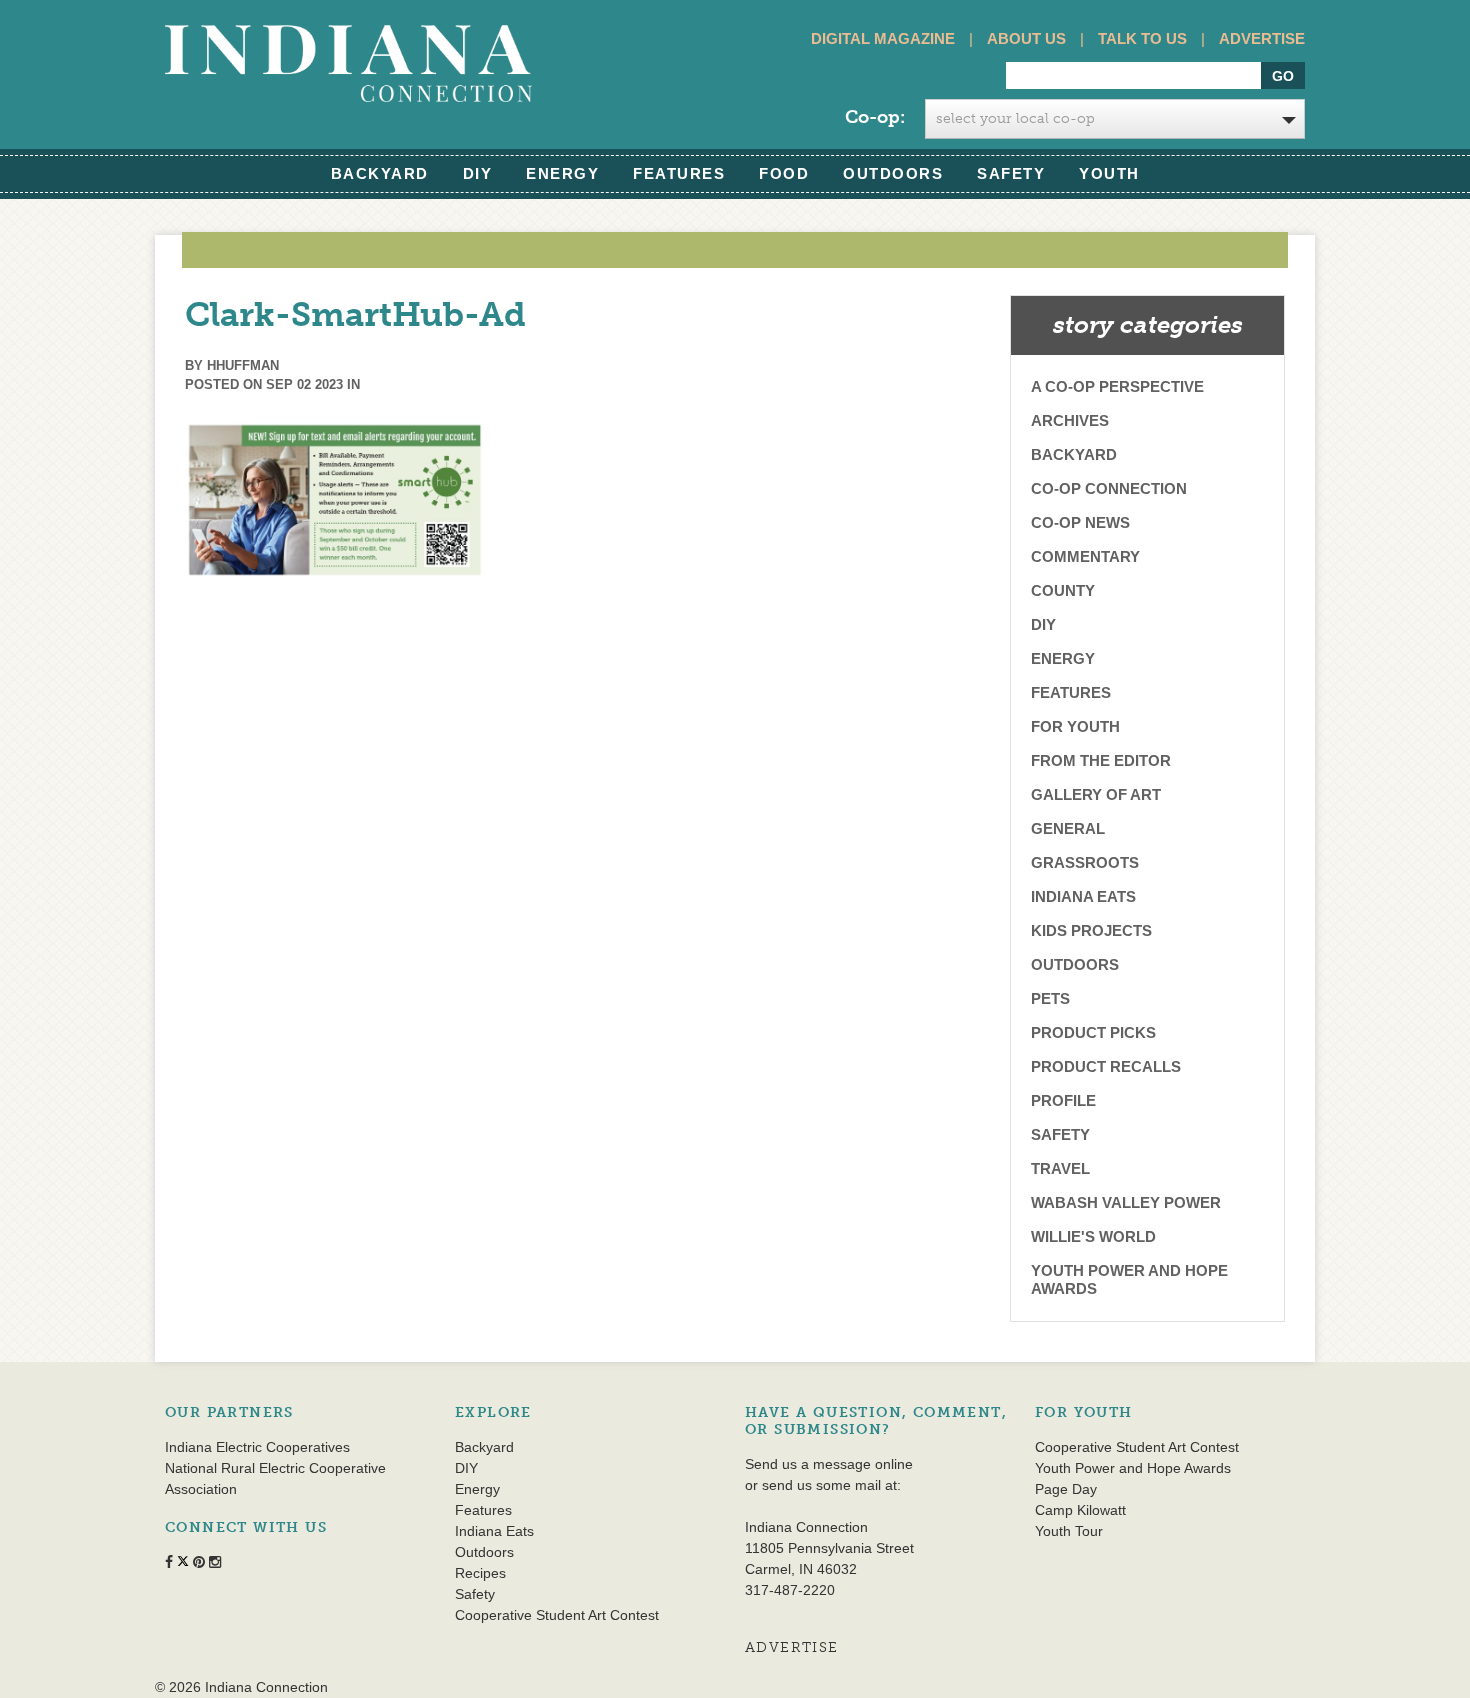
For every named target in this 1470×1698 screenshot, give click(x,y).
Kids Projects (1091, 930)
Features (679, 173)
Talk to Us (1142, 38)
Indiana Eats (1083, 896)
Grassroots (1085, 862)
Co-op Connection (1109, 488)
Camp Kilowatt (1080, 1510)
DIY (478, 173)
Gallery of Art (1096, 794)
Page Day (1066, 1489)
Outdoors (893, 173)
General (1068, 828)
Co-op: (875, 117)
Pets (1050, 998)
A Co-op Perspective (1117, 386)
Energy (562, 173)
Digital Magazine (883, 38)
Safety (1011, 173)
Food (784, 173)
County (1063, 590)
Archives (1070, 420)
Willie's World (1093, 1236)
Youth (1109, 173)
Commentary (1085, 556)
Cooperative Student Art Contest (557, 1615)
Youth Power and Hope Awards (1129, 1279)
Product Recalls (1106, 1066)
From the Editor (1101, 760)
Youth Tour (1069, 1531)
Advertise (1262, 38)
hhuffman (243, 365)
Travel (1060, 1168)
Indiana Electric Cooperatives (257, 1447)
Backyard (380, 173)
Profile (1063, 1100)
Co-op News (1080, 522)
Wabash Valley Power (1126, 1202)
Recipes (480, 1573)
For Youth (1075, 726)
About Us (1026, 38)
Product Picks (1093, 1032)
